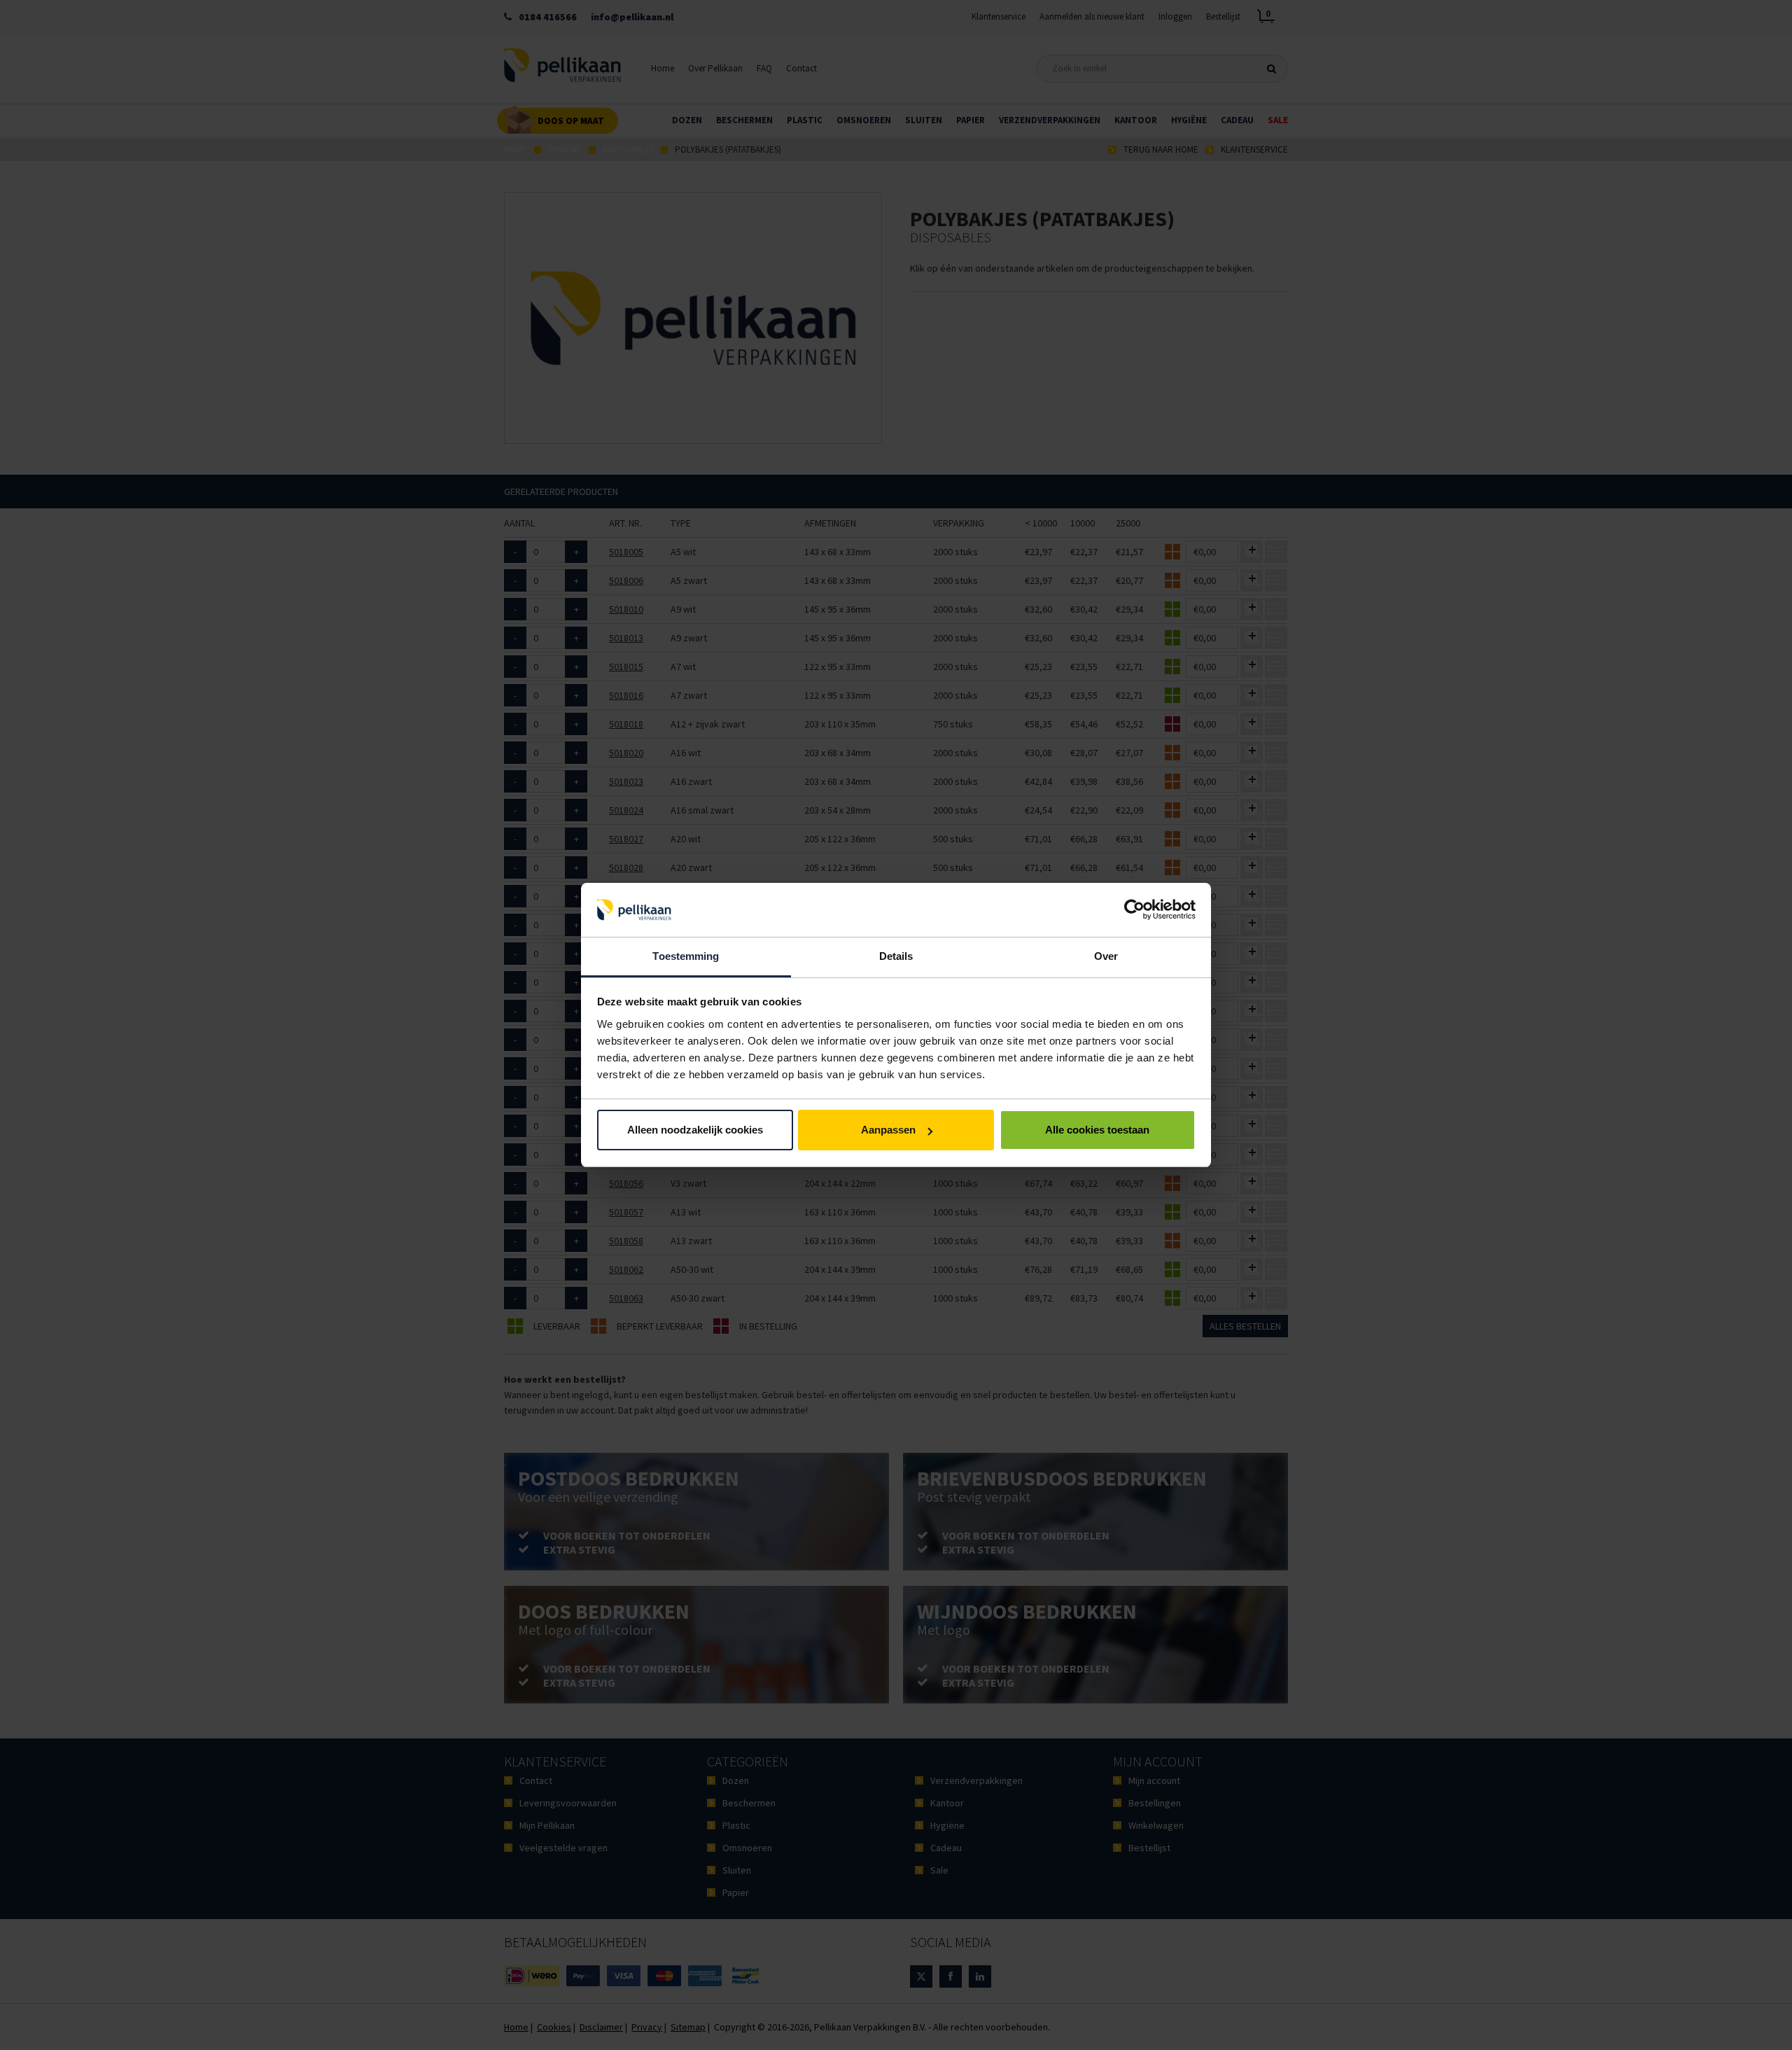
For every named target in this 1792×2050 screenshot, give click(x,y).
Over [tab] (1106, 956)
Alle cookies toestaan (1097, 1130)
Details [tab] (896, 956)
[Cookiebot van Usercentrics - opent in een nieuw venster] (1134, 910)
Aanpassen (888, 1130)
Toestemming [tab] (686, 956)
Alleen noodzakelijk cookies (695, 1130)
